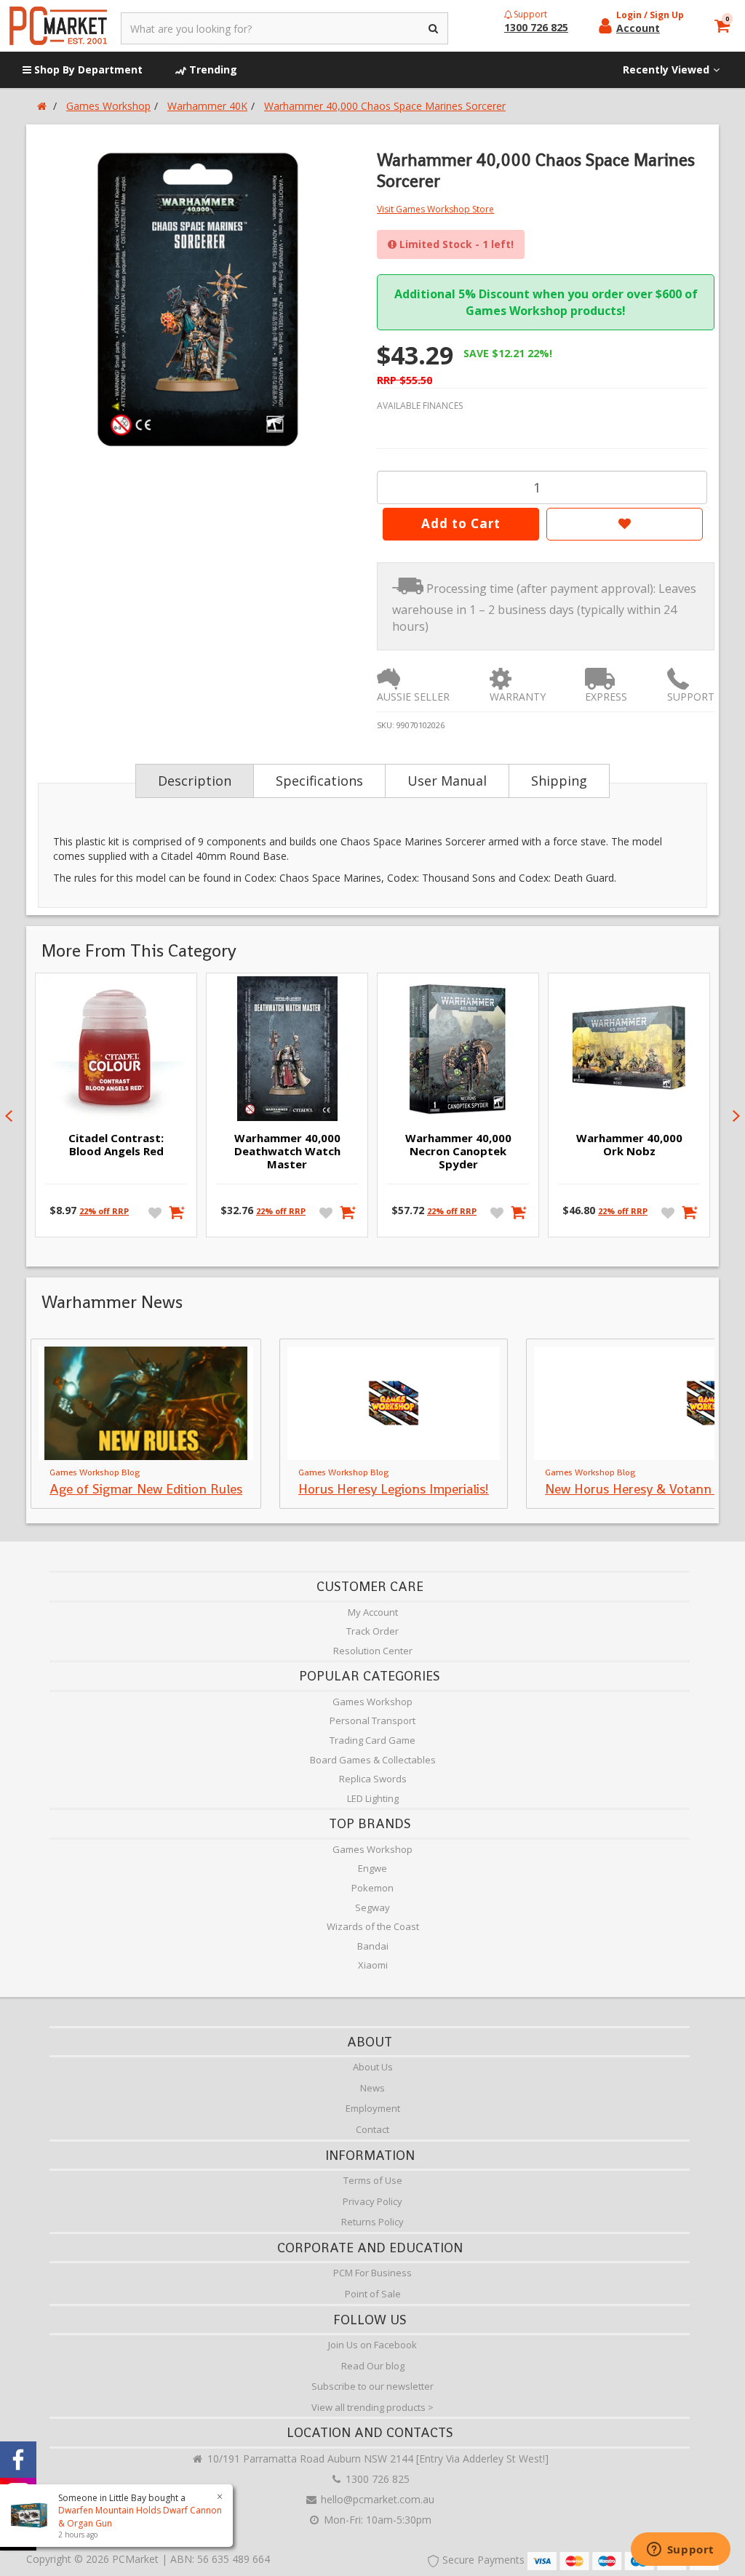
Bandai (373, 1946)
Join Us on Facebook (372, 2345)
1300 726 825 (376, 2479)
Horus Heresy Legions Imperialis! (394, 1489)
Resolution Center (373, 1651)
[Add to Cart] (177, 1212)
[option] (199, 300)
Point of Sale (373, 2294)
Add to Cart (461, 523)
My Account (373, 1612)
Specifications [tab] (319, 781)
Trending (212, 69)
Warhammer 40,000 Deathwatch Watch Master (287, 1151)
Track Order (372, 1631)
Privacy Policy (372, 2201)
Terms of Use (373, 2180)
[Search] (434, 28)
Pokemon (372, 1888)
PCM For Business (372, 2273)
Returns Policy (372, 2222)
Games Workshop (372, 1702)
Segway (372, 1907)
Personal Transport (372, 1720)
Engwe (372, 1868)
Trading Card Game (372, 1740)
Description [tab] (195, 781)
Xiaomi (373, 1965)
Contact (372, 2129)
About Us (373, 2067)
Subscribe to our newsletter (372, 2386)
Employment (373, 2108)
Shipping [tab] (559, 781)
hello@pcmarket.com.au (376, 2499)
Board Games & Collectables (373, 1760)
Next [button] (736, 1116)
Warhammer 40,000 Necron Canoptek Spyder (458, 1151)
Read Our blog (373, 2366)
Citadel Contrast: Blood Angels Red (116, 1144)
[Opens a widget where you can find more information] (680, 2551)
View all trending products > (372, 2407)
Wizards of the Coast (373, 1926)
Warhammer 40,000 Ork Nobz (629, 1144)
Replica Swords (373, 1779)
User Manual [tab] (447, 781)
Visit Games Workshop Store (435, 209)
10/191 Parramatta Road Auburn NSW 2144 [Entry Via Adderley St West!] (377, 2459)
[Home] (42, 106)
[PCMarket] (58, 26)
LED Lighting (373, 1798)
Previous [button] (9, 1116)
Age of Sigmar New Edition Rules (146, 1489)
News (372, 2088)
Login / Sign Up (650, 15)
